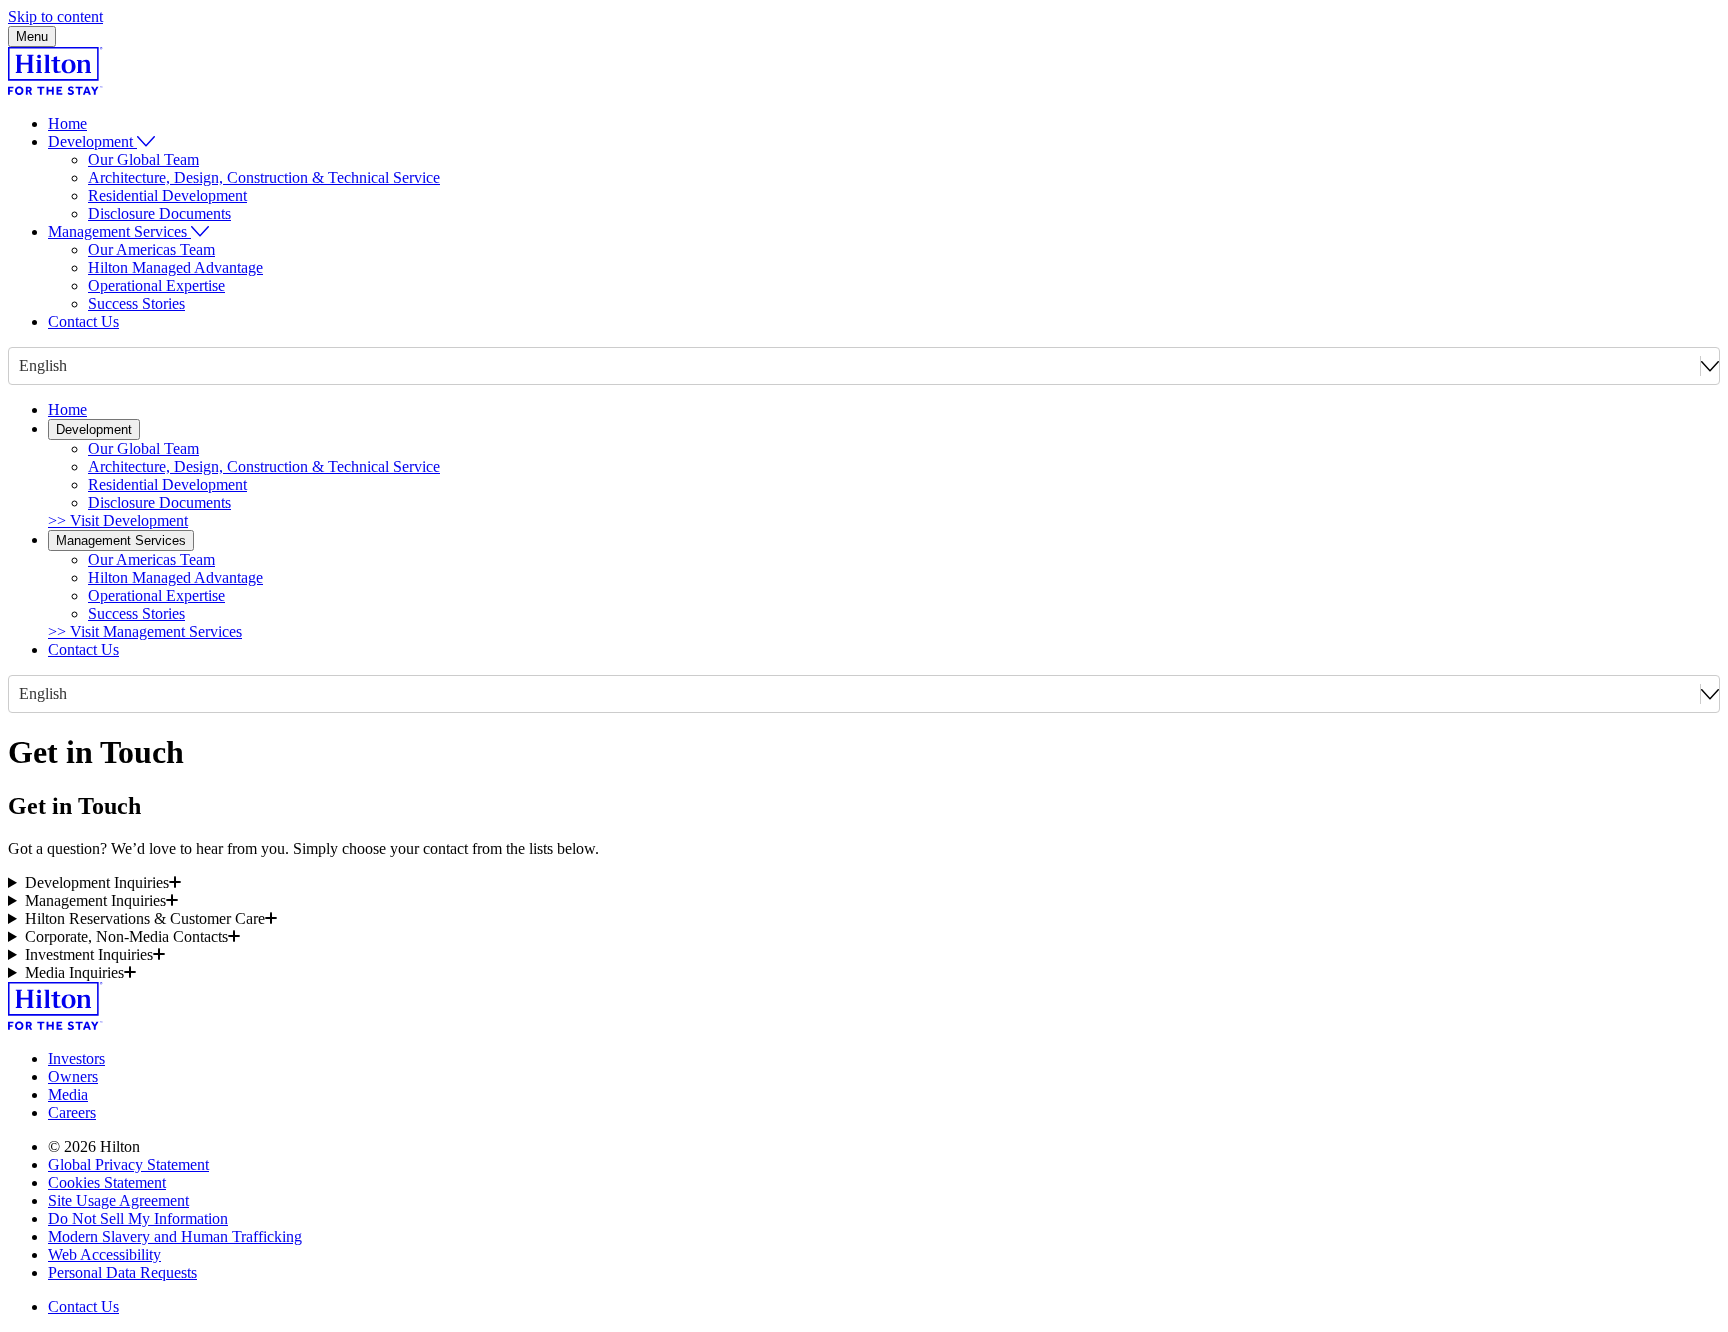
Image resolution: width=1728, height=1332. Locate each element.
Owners (73, 1076)
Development (94, 429)
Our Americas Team (151, 249)
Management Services (121, 540)
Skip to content (55, 16)
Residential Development (167, 195)
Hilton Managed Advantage (175, 267)
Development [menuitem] (90, 141)
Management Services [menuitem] (117, 231)
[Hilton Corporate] (55, 89)
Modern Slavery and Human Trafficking (175, 1236)
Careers (72, 1112)
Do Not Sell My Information (138, 1218)
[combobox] (21, 366)
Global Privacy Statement (128, 1164)
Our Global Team (143, 159)
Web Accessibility (104, 1254)
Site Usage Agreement (118, 1200)
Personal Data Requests (122, 1272)
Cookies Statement (107, 1182)
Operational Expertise (156, 285)
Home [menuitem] (67, 123)
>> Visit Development (118, 520)
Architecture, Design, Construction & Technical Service (264, 177)
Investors (76, 1058)
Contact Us (83, 649)
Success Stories (136, 303)
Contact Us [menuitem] (83, 321)
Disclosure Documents (159, 213)
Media (68, 1094)
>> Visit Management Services (145, 631)
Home (67, 409)
